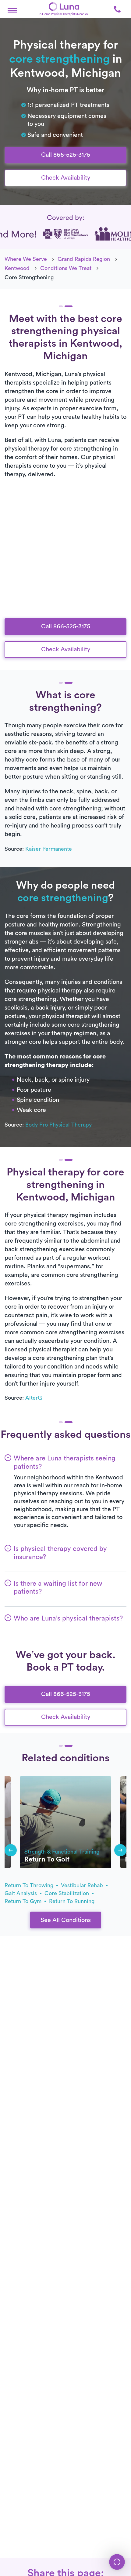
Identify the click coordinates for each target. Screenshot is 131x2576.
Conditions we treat (66, 268)
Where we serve (26, 259)
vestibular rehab (83, 1885)
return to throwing (30, 1885)
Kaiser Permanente (49, 849)
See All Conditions (66, 1920)
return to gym (24, 1901)
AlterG (34, 1398)
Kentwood (17, 268)
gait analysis (21, 1893)
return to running (72, 1901)
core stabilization (67, 1893)
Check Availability (66, 178)
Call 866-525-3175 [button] (66, 155)
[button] (12, 9)
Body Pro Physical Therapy (58, 1125)
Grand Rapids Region (84, 259)
